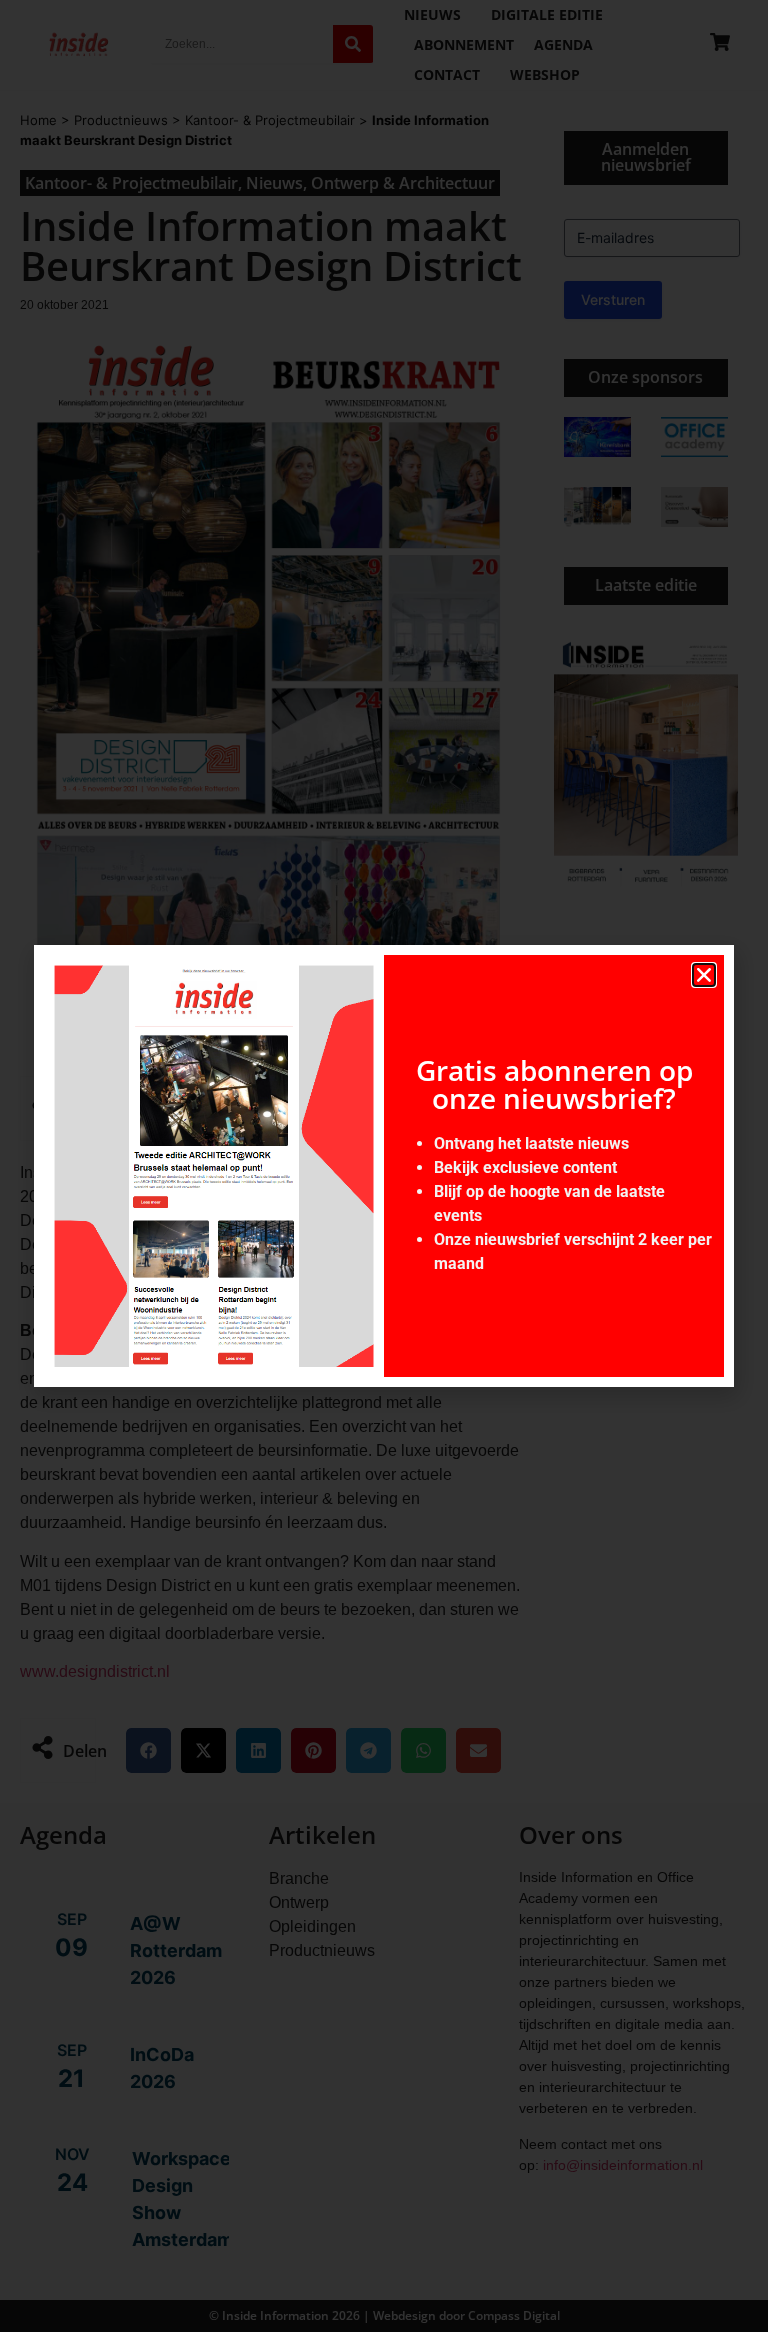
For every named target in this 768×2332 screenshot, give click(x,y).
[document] (384, 1166)
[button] (704, 975)
